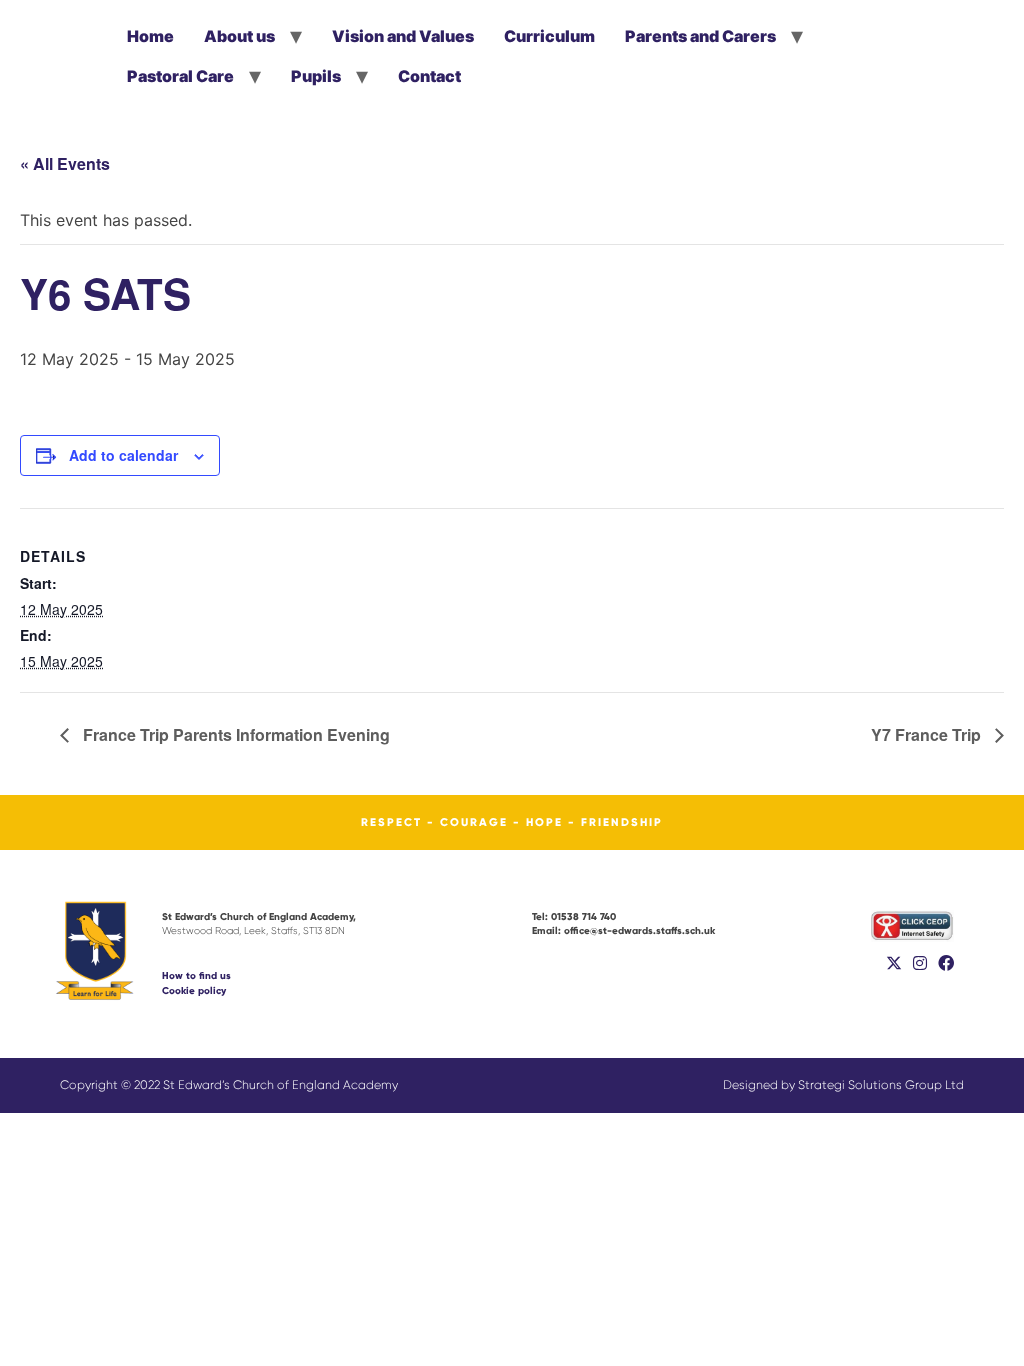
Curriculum (549, 36)
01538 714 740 (574, 916)
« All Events (65, 163)
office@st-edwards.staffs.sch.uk (623, 930)
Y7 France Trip (928, 734)
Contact (429, 76)
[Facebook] (946, 963)
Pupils (316, 76)
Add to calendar (123, 455)
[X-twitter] (894, 963)
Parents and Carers (700, 36)
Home (150, 36)
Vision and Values (403, 36)
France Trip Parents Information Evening (234, 734)
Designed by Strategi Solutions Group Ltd (843, 1085)
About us (239, 36)
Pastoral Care (180, 76)
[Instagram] (920, 963)
